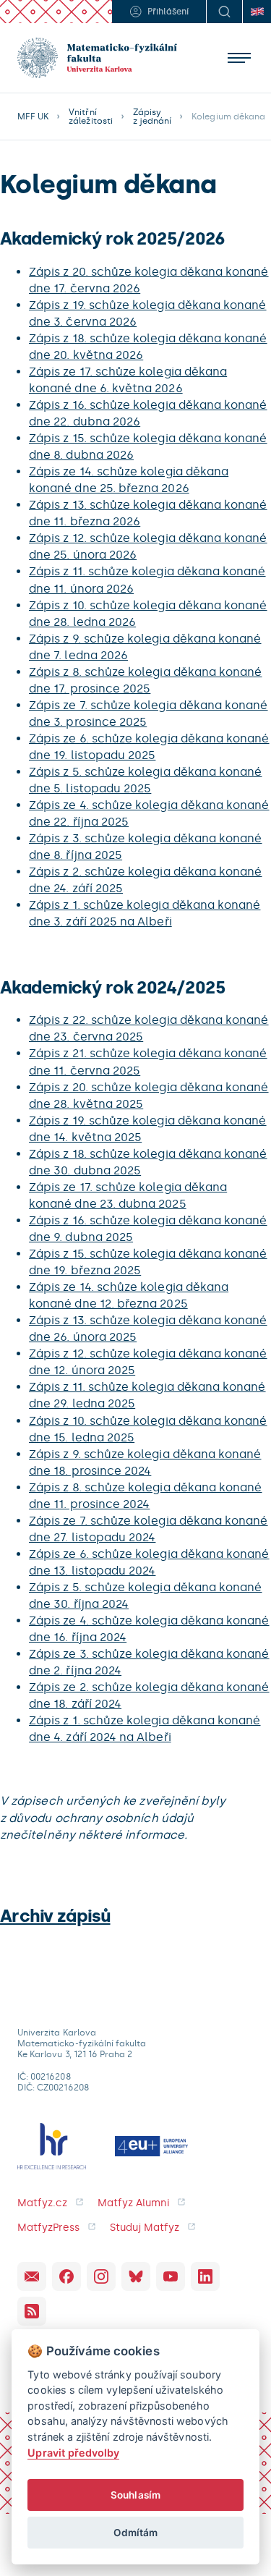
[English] (257, 12)
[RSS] (32, 2311)
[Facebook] (66, 2276)
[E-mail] (32, 2276)
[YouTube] (171, 2276)
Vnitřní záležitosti (91, 116)
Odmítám (135, 2533)
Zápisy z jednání (152, 116)
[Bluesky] (136, 2276)
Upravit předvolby (73, 2453)
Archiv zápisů (55, 1916)
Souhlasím (135, 2495)
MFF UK (33, 116)
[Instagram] (101, 2276)
